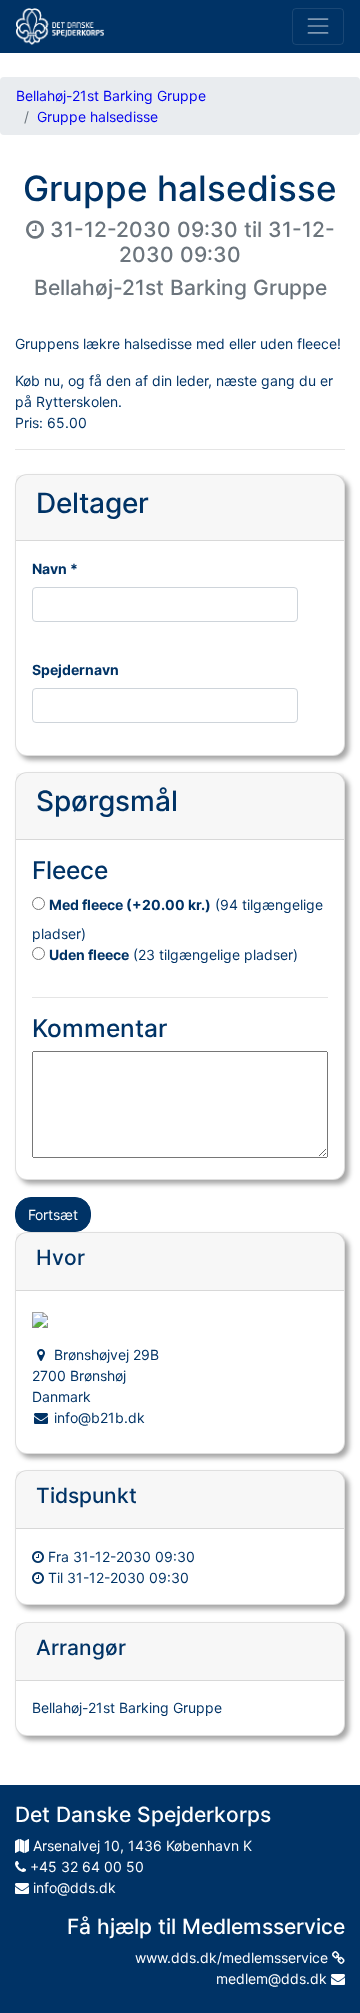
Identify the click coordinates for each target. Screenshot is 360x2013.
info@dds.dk (72, 1887)
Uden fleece (89, 954)
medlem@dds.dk (273, 1978)
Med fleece (130, 904)
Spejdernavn (75, 669)
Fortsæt (53, 1214)
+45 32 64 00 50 (85, 1866)
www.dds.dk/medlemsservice (233, 1957)
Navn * (55, 568)
